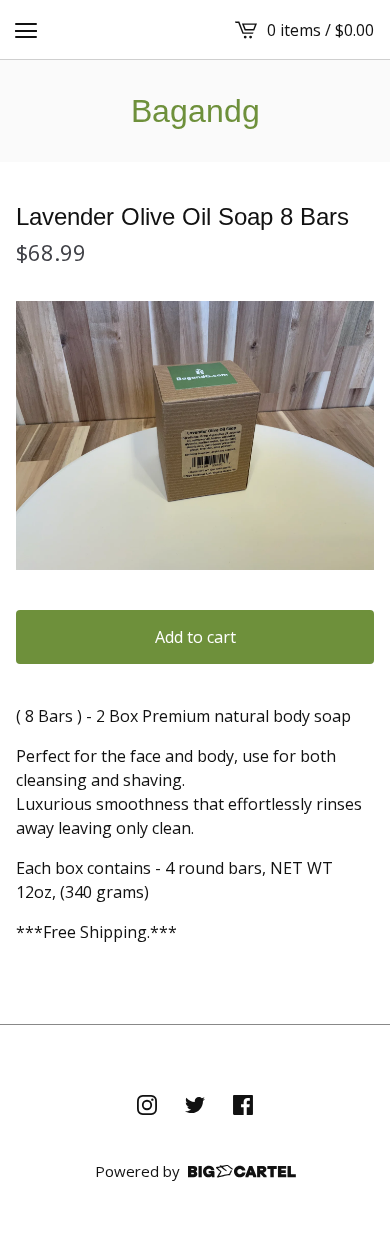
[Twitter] (195, 1105)
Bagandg (195, 111)
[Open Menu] (26, 30)
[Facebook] (243, 1105)
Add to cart (195, 637)
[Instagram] (147, 1105)
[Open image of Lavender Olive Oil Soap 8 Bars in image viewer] (195, 435)
